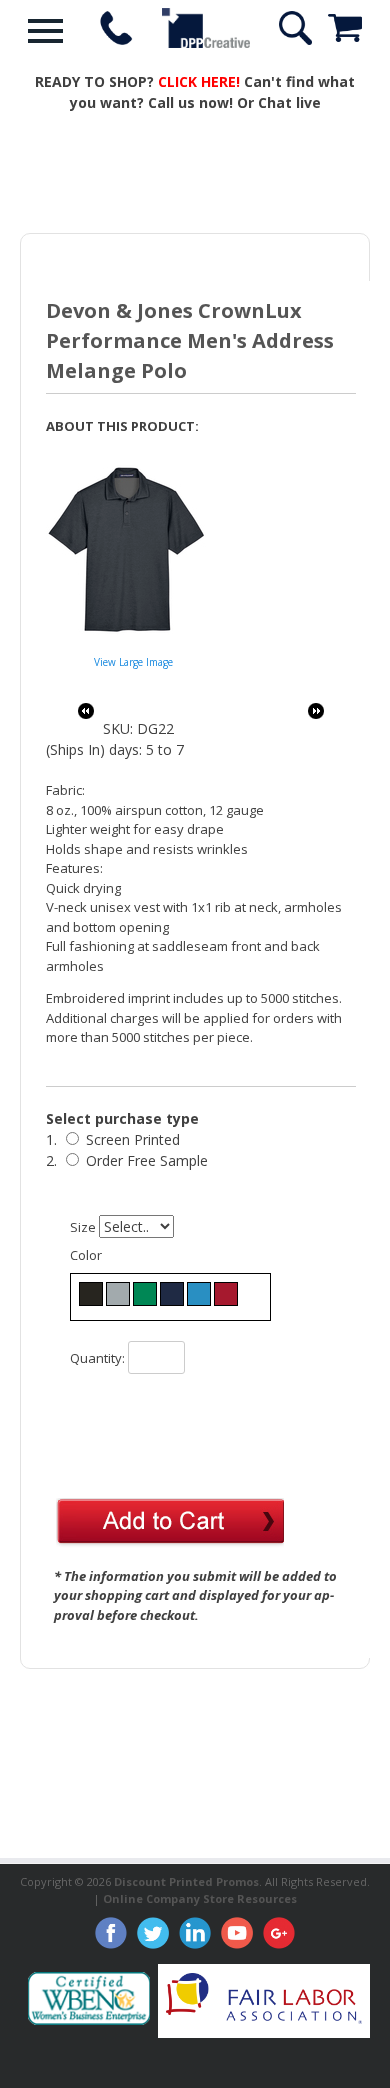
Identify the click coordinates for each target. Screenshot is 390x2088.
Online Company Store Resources (200, 1898)
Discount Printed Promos (186, 1881)
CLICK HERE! (199, 81)
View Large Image (133, 662)
